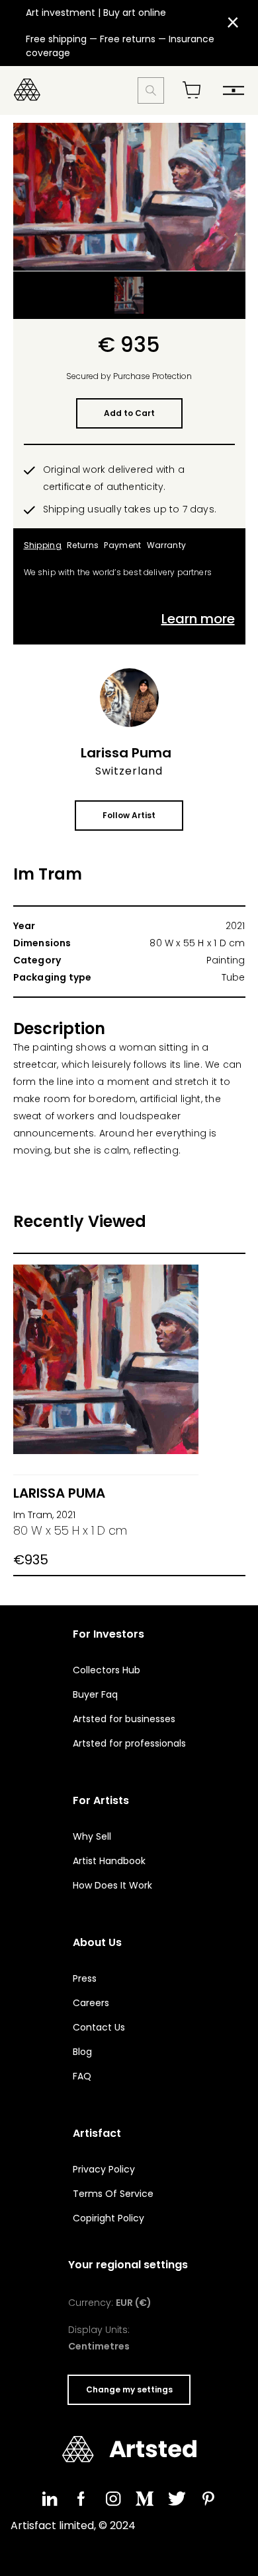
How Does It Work (112, 1885)
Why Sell (92, 1836)
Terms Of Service (113, 2194)
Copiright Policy (108, 2218)
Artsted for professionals (129, 1743)
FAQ (82, 2076)
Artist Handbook (109, 1861)
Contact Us (99, 2027)
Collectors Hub (107, 1670)
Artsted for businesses (124, 1719)
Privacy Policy (104, 2169)
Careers (91, 2003)
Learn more (198, 619)
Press (85, 1978)
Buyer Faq (95, 1694)
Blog (82, 2052)
